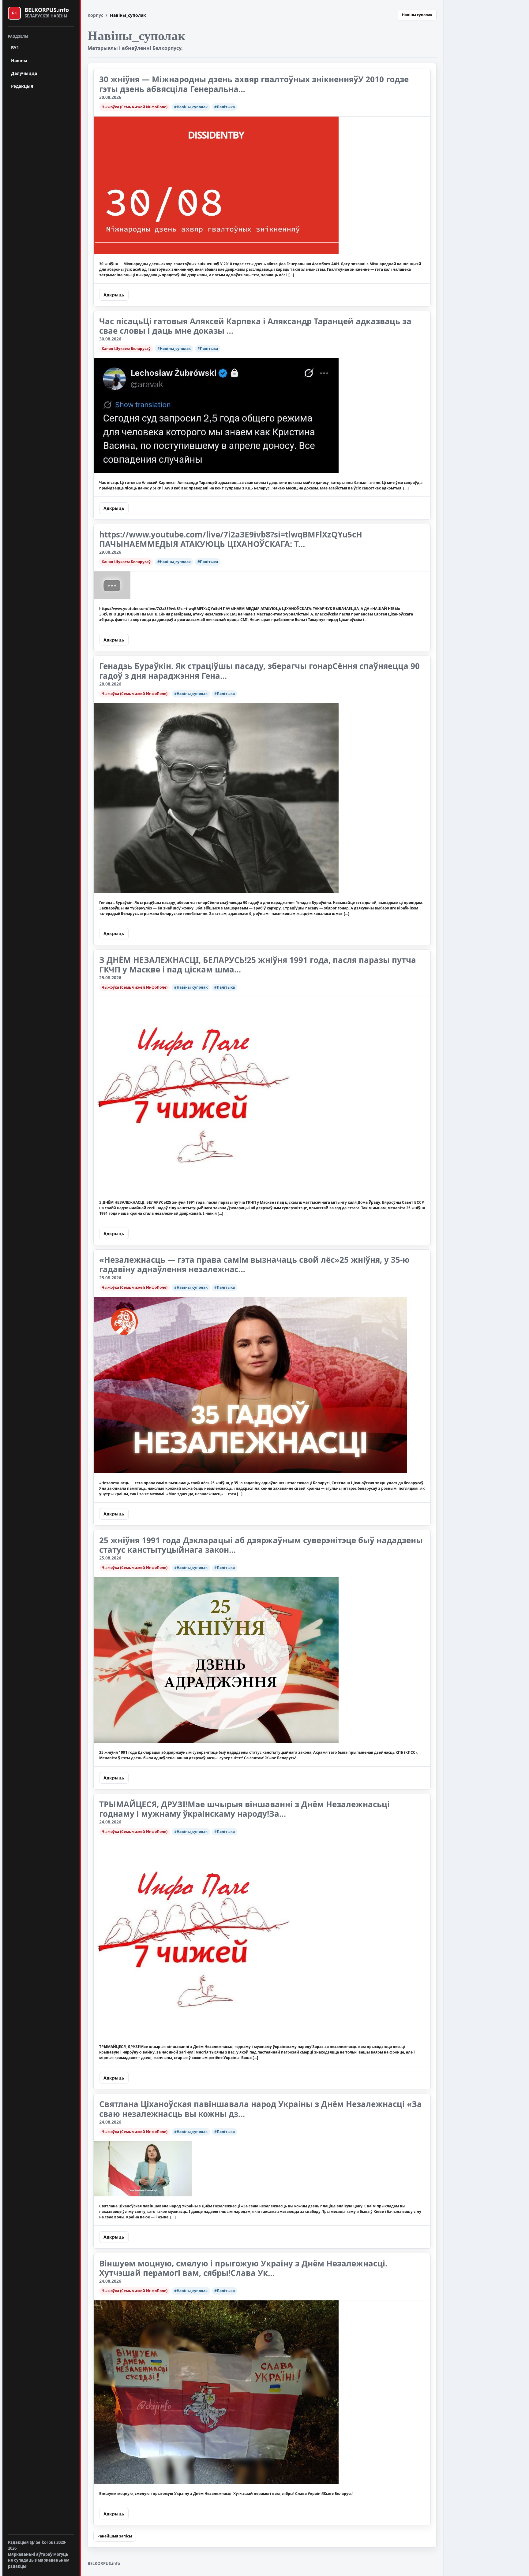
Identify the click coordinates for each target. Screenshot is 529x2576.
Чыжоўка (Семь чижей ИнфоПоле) (135, 107)
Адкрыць (114, 295)
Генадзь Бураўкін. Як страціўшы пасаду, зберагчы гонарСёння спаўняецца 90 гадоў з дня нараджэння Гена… (259, 671)
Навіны (19, 60)
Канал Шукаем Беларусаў (126, 349)
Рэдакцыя (22, 86)
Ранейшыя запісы (115, 2536)
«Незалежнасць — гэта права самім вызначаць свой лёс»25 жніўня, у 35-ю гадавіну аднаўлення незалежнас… (254, 1264)
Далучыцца (24, 73)
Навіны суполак (417, 15)
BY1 (15, 48)
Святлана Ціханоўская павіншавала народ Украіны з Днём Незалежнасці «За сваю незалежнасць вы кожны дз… (261, 2109)
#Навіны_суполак (191, 107)
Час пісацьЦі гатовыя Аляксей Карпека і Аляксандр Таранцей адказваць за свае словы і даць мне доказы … (255, 326)
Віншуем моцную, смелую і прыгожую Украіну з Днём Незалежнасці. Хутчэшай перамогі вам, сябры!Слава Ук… (243, 2268)
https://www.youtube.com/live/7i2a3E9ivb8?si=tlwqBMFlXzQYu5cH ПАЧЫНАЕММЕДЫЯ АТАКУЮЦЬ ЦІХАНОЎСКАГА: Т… (231, 539)
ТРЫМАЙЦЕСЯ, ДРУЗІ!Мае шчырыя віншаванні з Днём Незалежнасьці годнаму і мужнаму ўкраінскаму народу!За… (244, 1809)
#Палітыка (225, 107)
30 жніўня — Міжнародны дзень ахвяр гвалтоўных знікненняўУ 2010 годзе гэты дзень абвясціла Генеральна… (254, 84)
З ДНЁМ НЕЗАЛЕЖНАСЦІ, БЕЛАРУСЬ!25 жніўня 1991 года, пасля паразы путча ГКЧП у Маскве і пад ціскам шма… (258, 965)
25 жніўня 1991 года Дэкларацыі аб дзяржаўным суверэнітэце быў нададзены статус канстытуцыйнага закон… (261, 1545)
